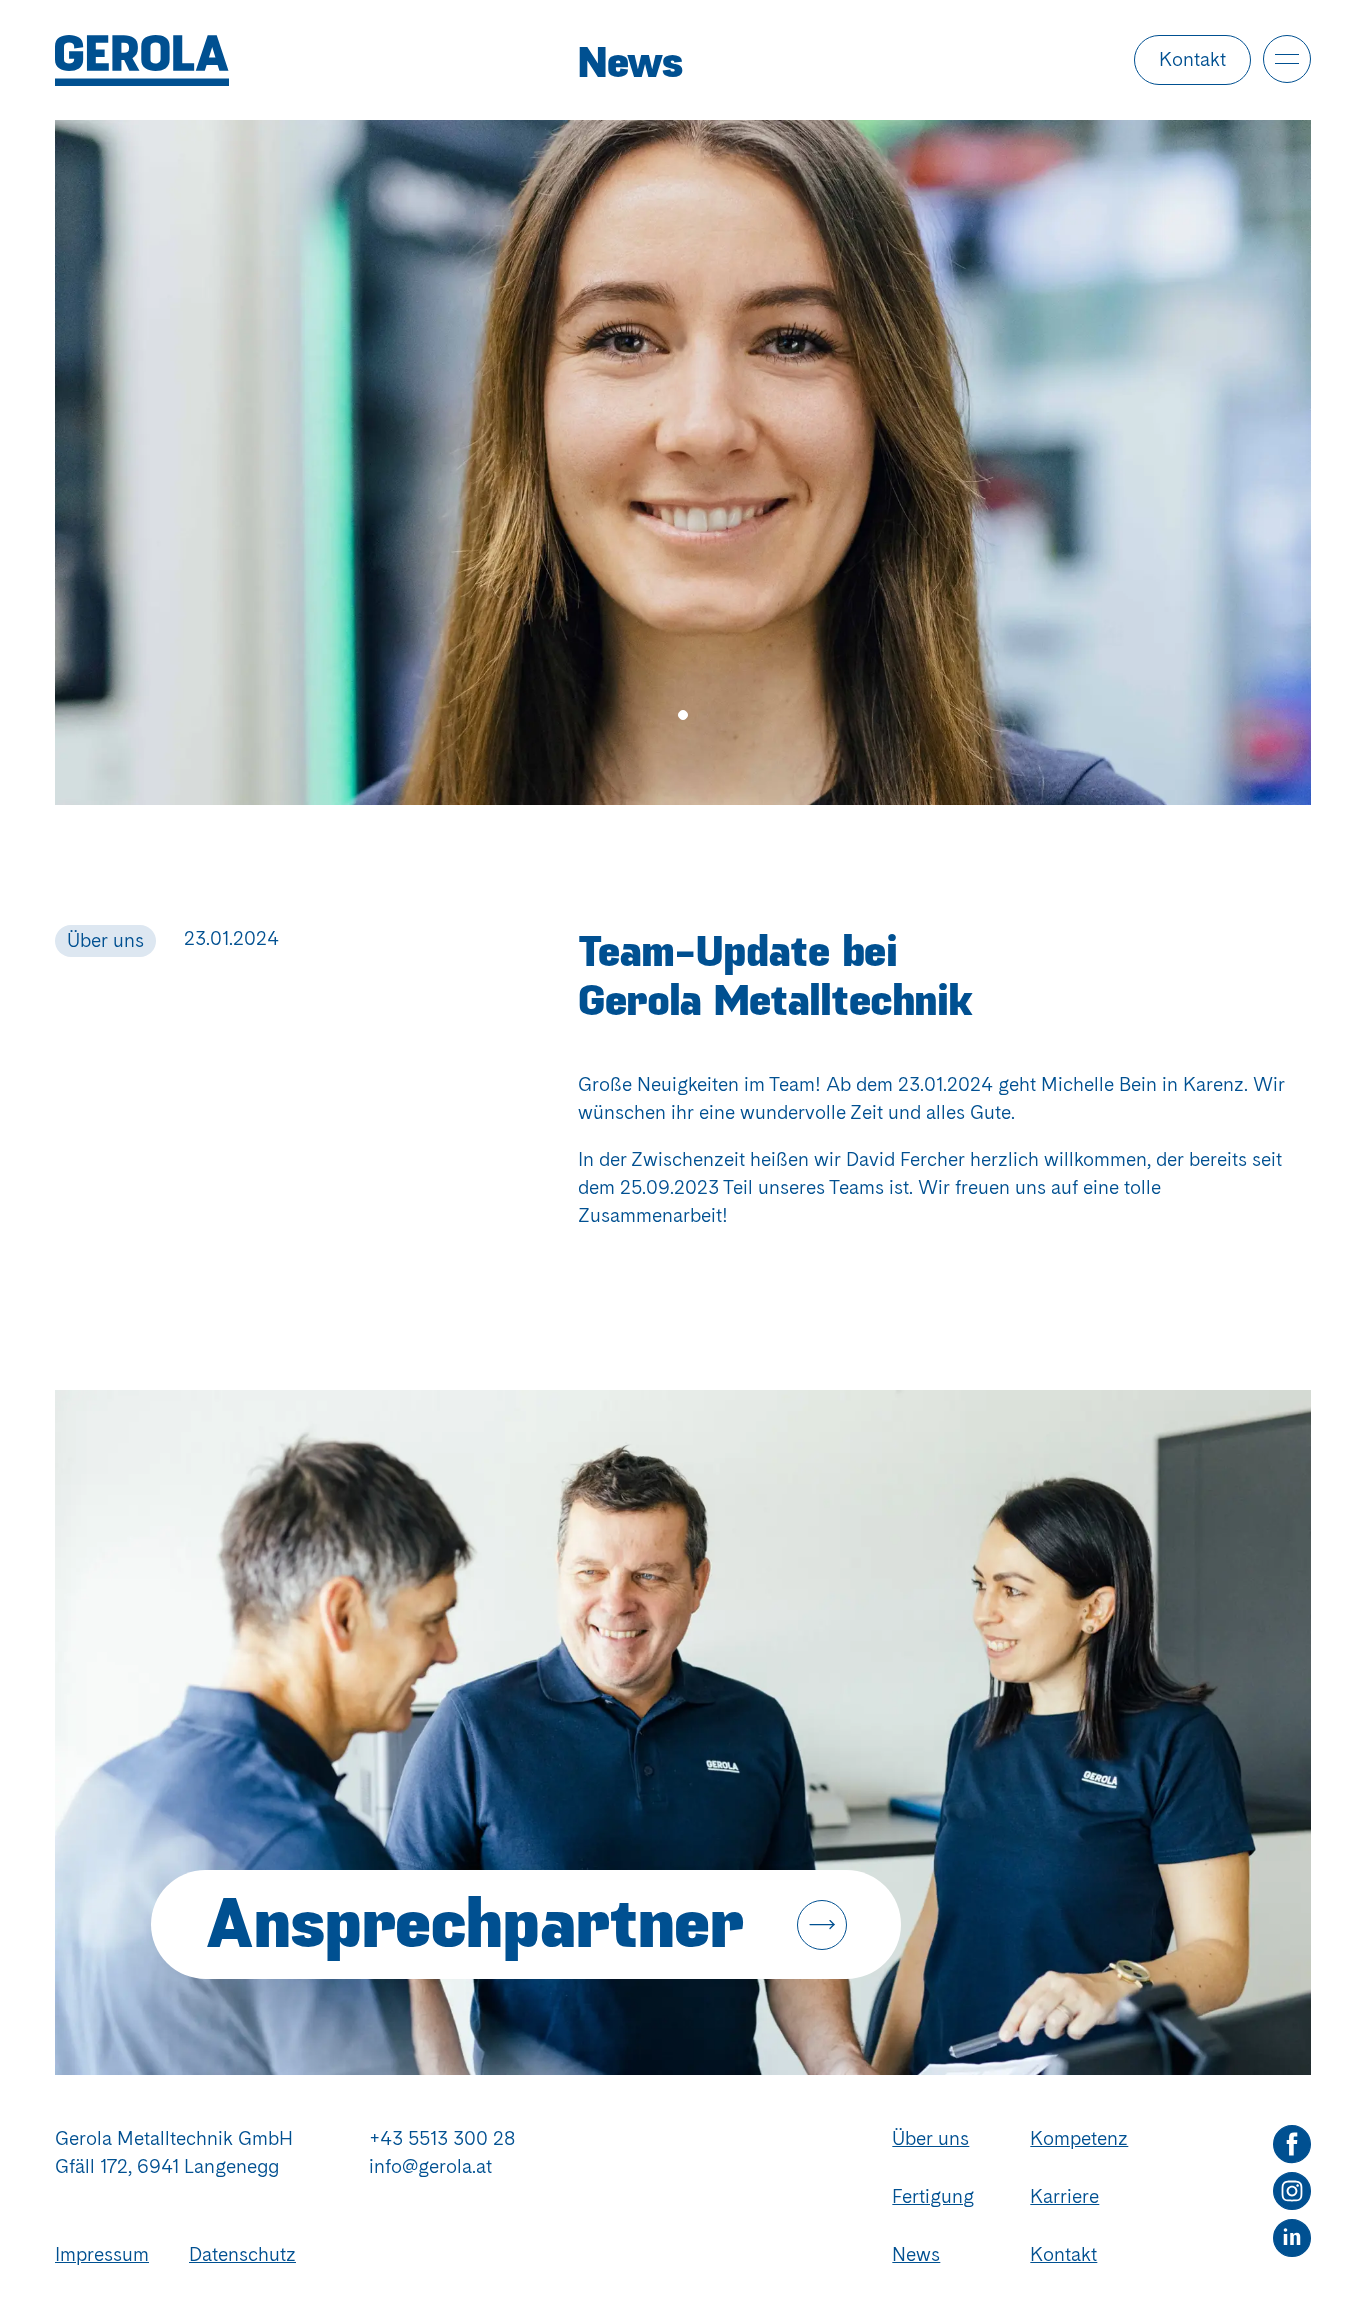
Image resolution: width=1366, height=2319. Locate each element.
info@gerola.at (430, 2166)
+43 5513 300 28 (442, 2138)
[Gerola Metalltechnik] (316, 60)
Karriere (1064, 2196)
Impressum (102, 2254)
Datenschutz (242, 2254)
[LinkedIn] (1292, 2238)
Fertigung (933, 2196)
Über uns (930, 2138)
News (916, 2254)
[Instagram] (1292, 2191)
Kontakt (1192, 59)
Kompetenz (1079, 2138)
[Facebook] (1292, 2144)
